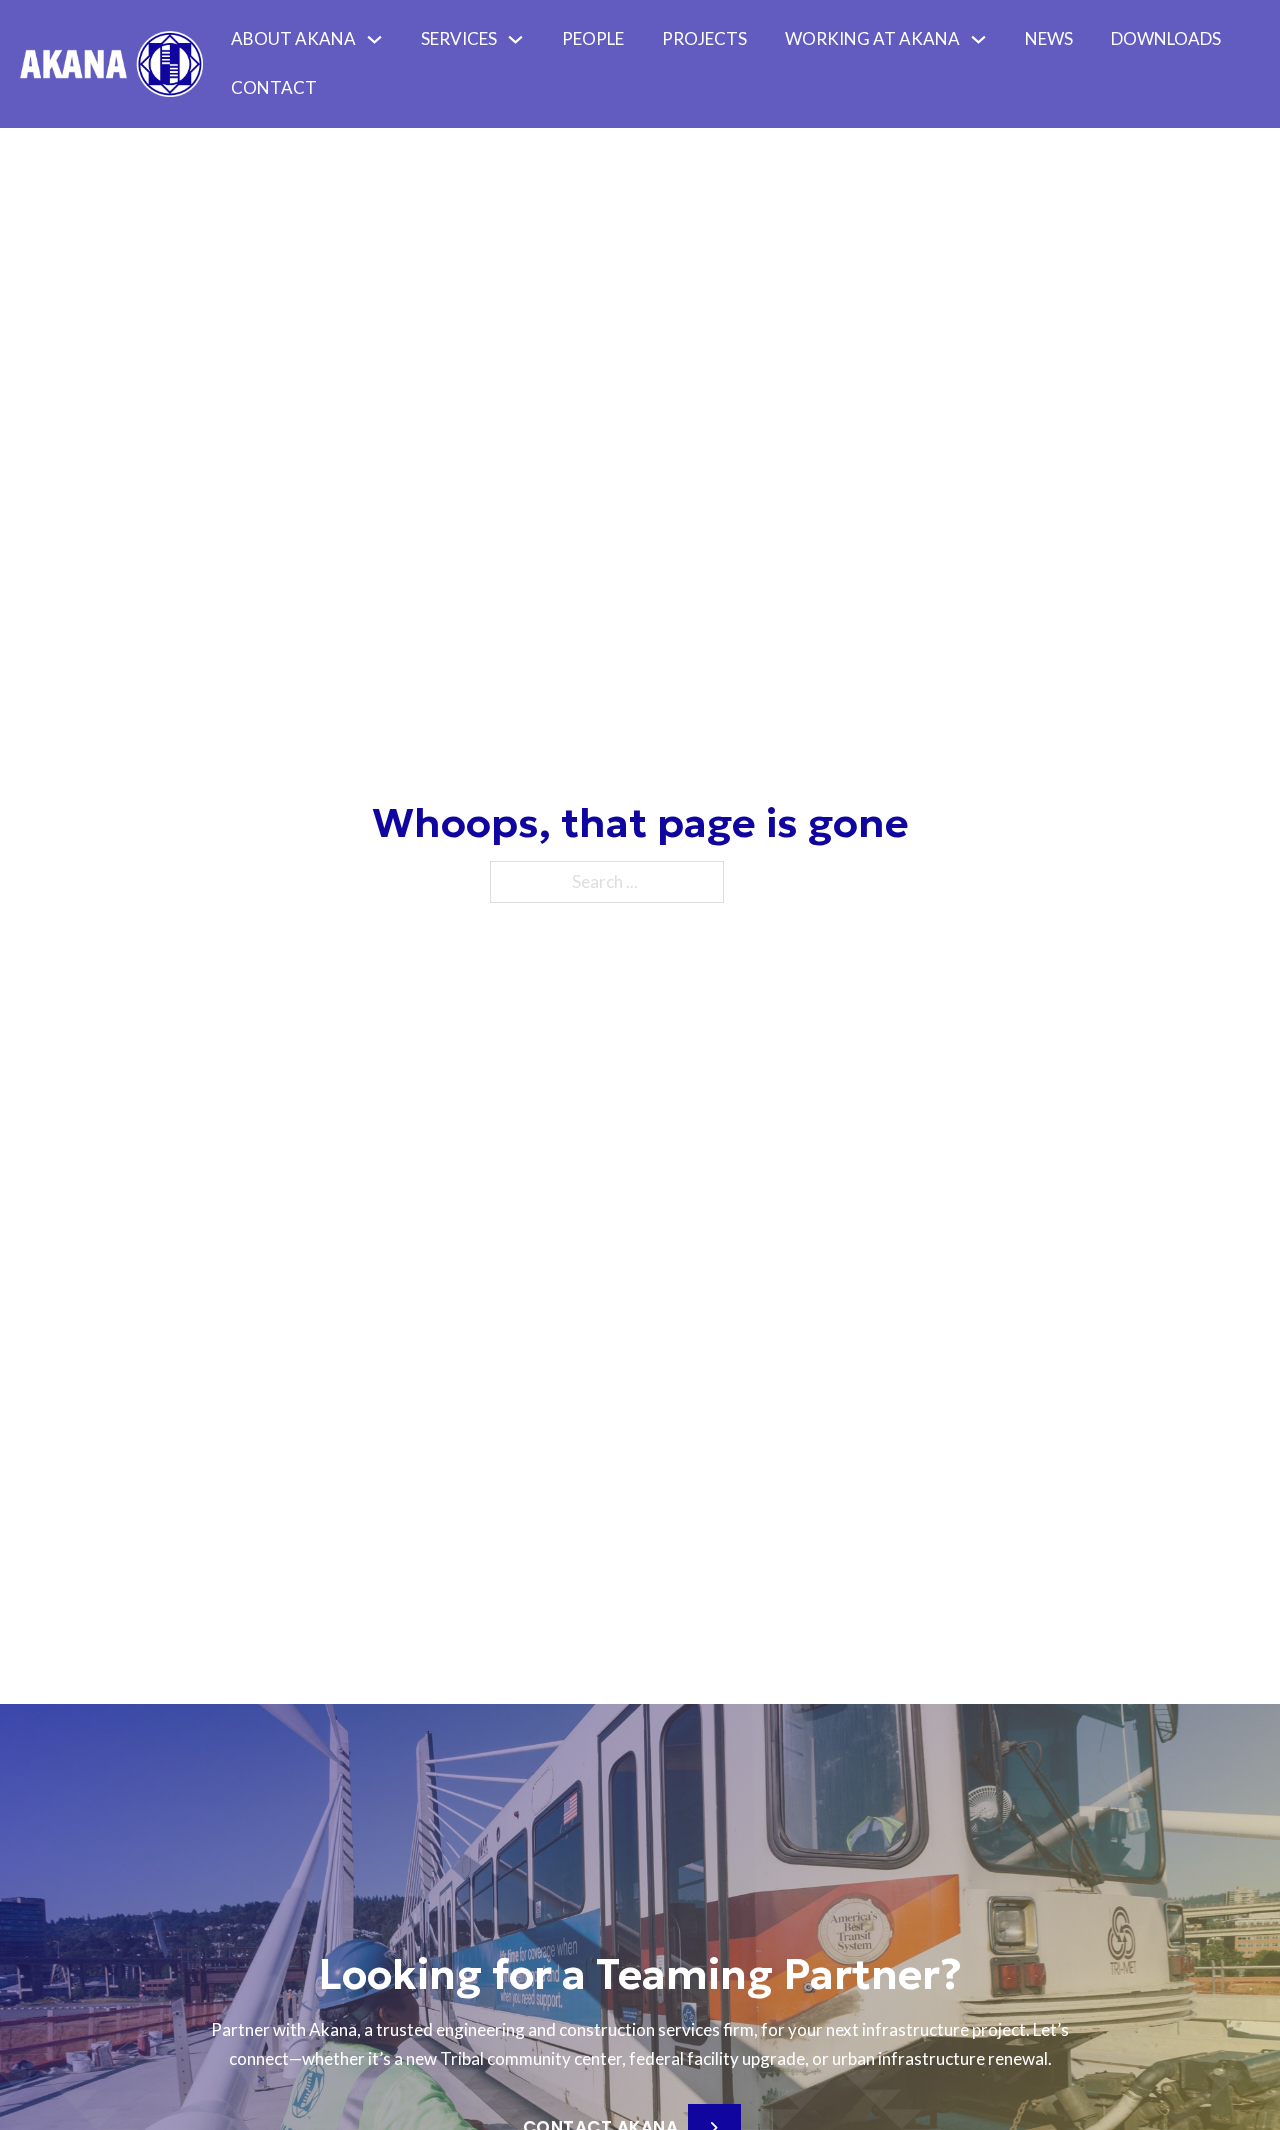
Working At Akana (872, 38)
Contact (274, 87)
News (1049, 38)
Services (459, 38)
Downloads (1166, 38)
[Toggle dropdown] (379, 39)
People (593, 38)
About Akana (293, 38)
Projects (704, 38)
